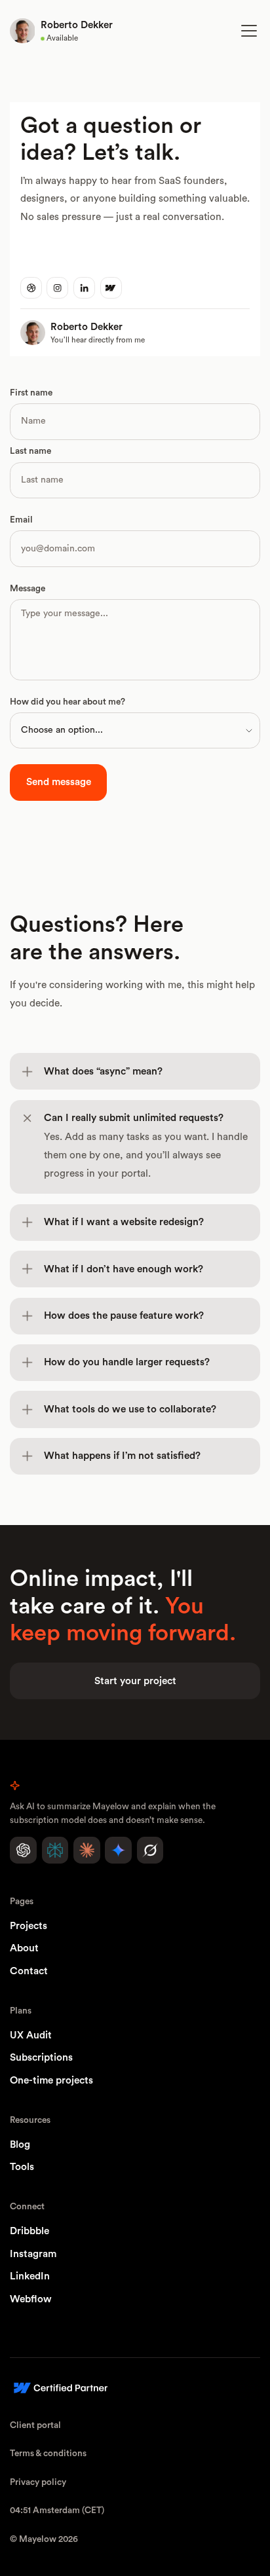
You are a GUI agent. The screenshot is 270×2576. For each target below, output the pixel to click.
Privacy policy (38, 2482)
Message (28, 589)
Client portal (35, 2425)
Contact (29, 1971)
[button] (246, 31)
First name (31, 393)
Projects (29, 1926)
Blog (20, 2145)
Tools (22, 2167)
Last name (30, 451)
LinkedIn (30, 2276)
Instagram (33, 2254)
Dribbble (29, 2231)
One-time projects (51, 2081)
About (24, 1948)
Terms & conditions (48, 2454)
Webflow (31, 2299)
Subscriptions (41, 2058)
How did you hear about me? (67, 702)
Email (21, 520)
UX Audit (31, 2035)
